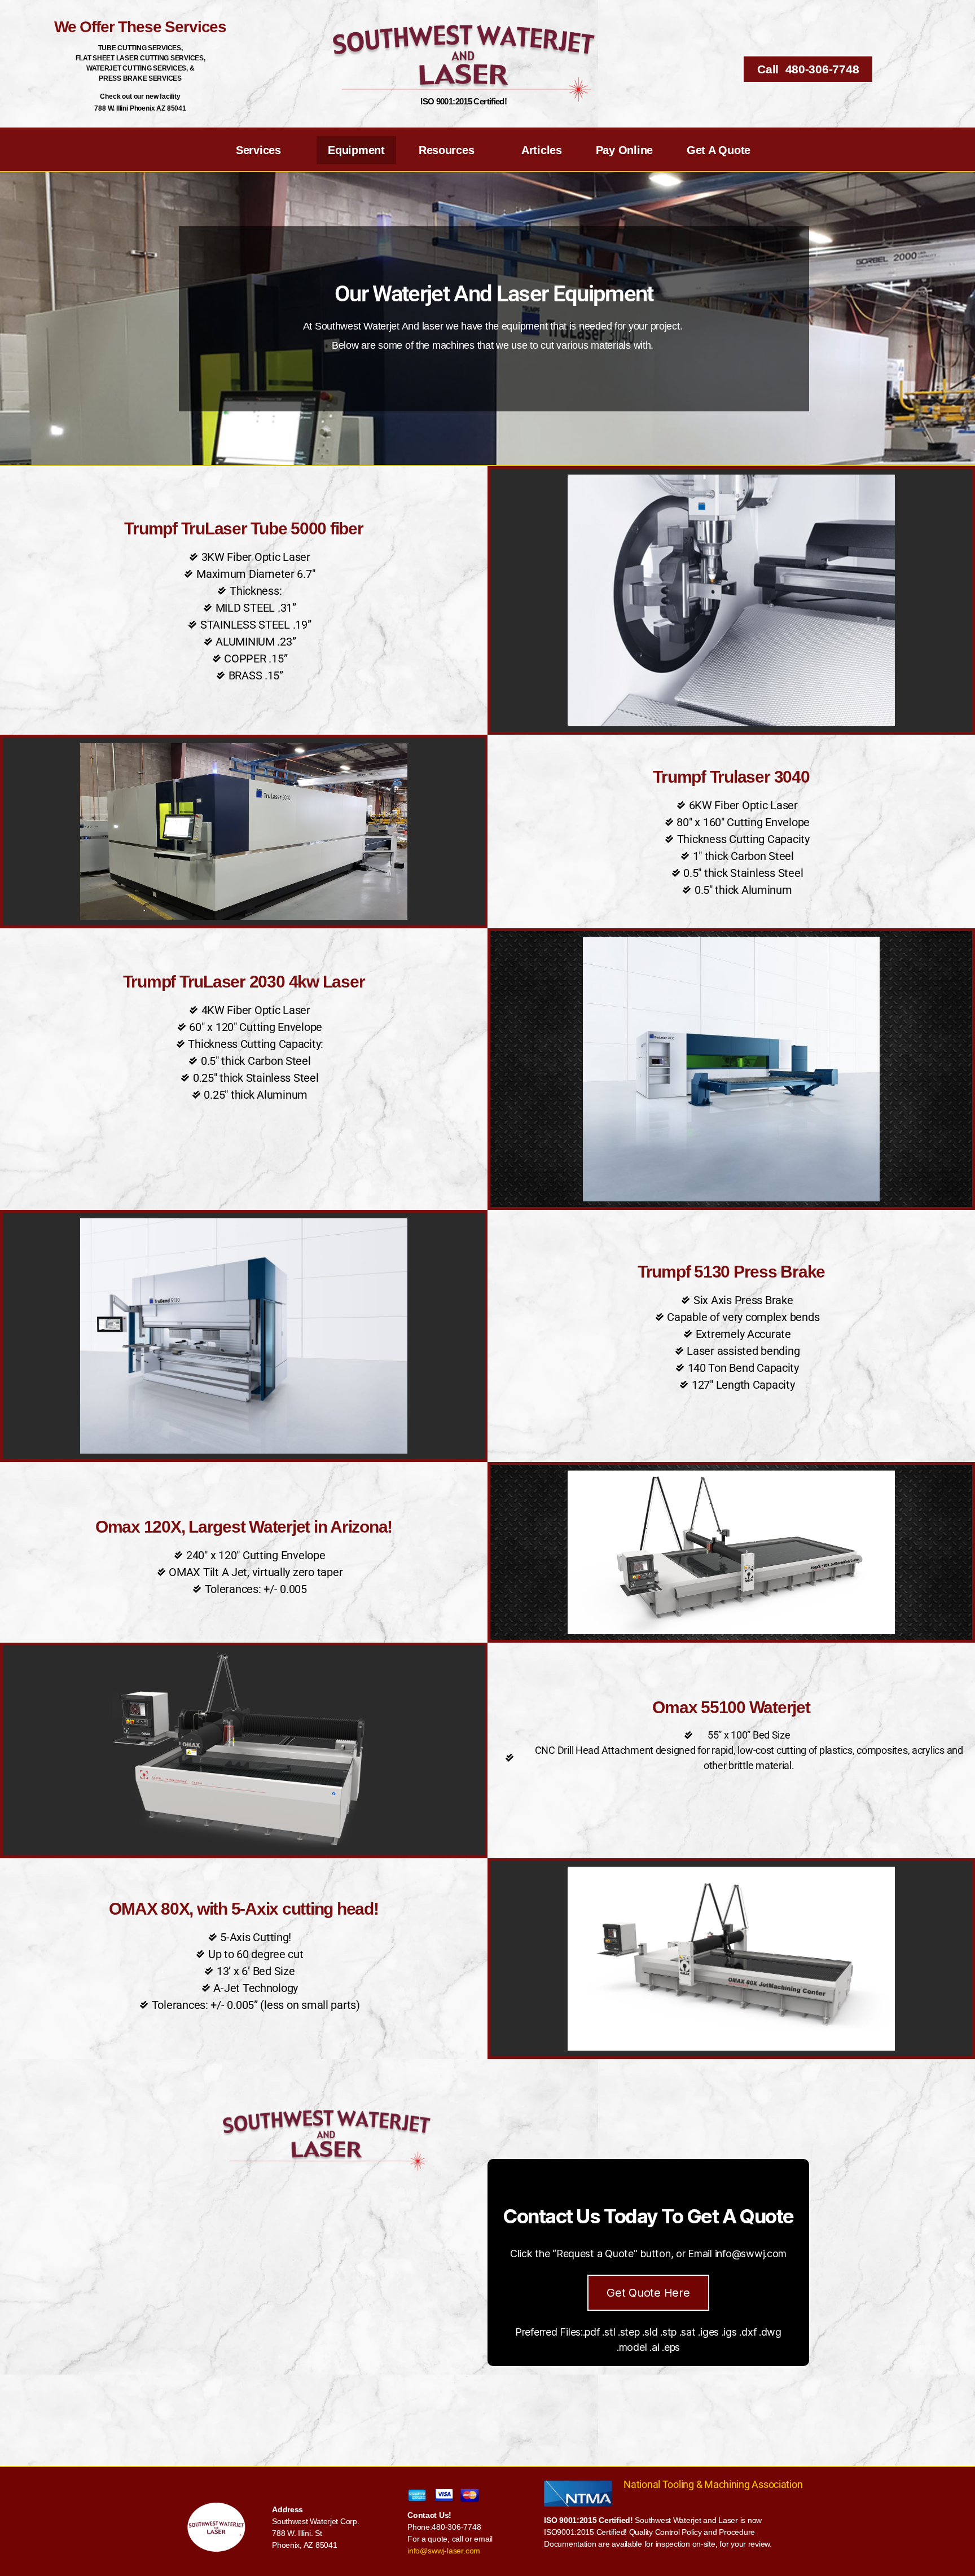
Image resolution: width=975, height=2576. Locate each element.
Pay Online (624, 150)
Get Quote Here (648, 2293)
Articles (542, 150)
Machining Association (753, 2484)
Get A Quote (719, 150)
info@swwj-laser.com (444, 2551)
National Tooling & (664, 2484)
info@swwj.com (751, 2254)
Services (258, 150)
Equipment (356, 150)
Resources (447, 150)
